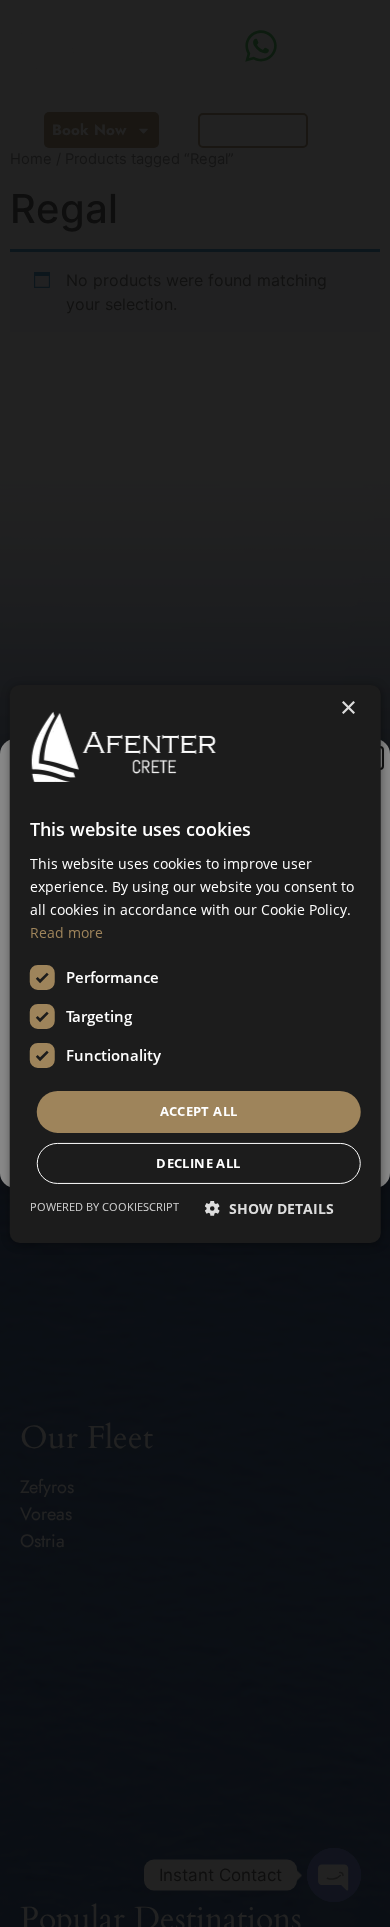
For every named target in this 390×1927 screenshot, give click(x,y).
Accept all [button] (199, 1111)
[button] (269, 1208)
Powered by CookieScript (104, 1206)
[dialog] (195, 963)
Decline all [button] (198, 1163)
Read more (66, 932)
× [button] (347, 707)
